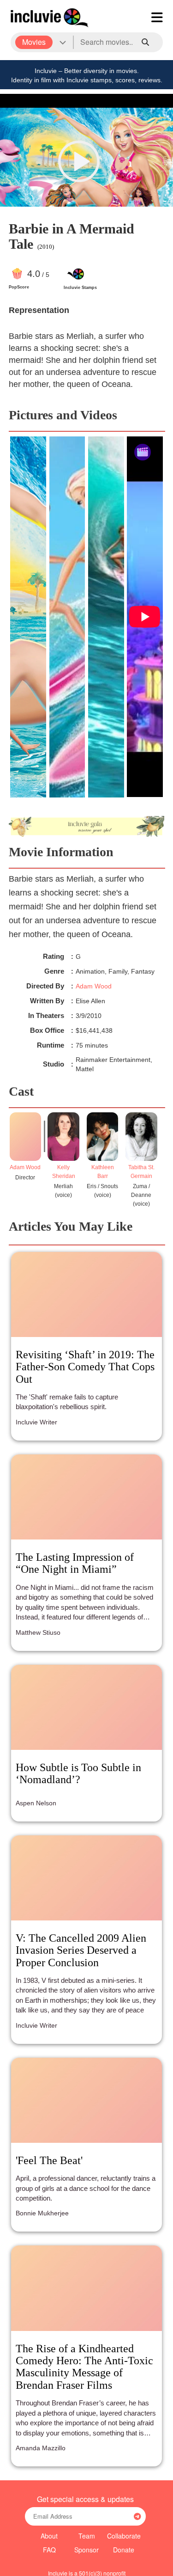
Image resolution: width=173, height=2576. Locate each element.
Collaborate (124, 2536)
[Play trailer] (79, 161)
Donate (124, 2550)
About (49, 2536)
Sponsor (86, 2550)
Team (87, 2536)
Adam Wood (94, 986)
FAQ (49, 2550)
